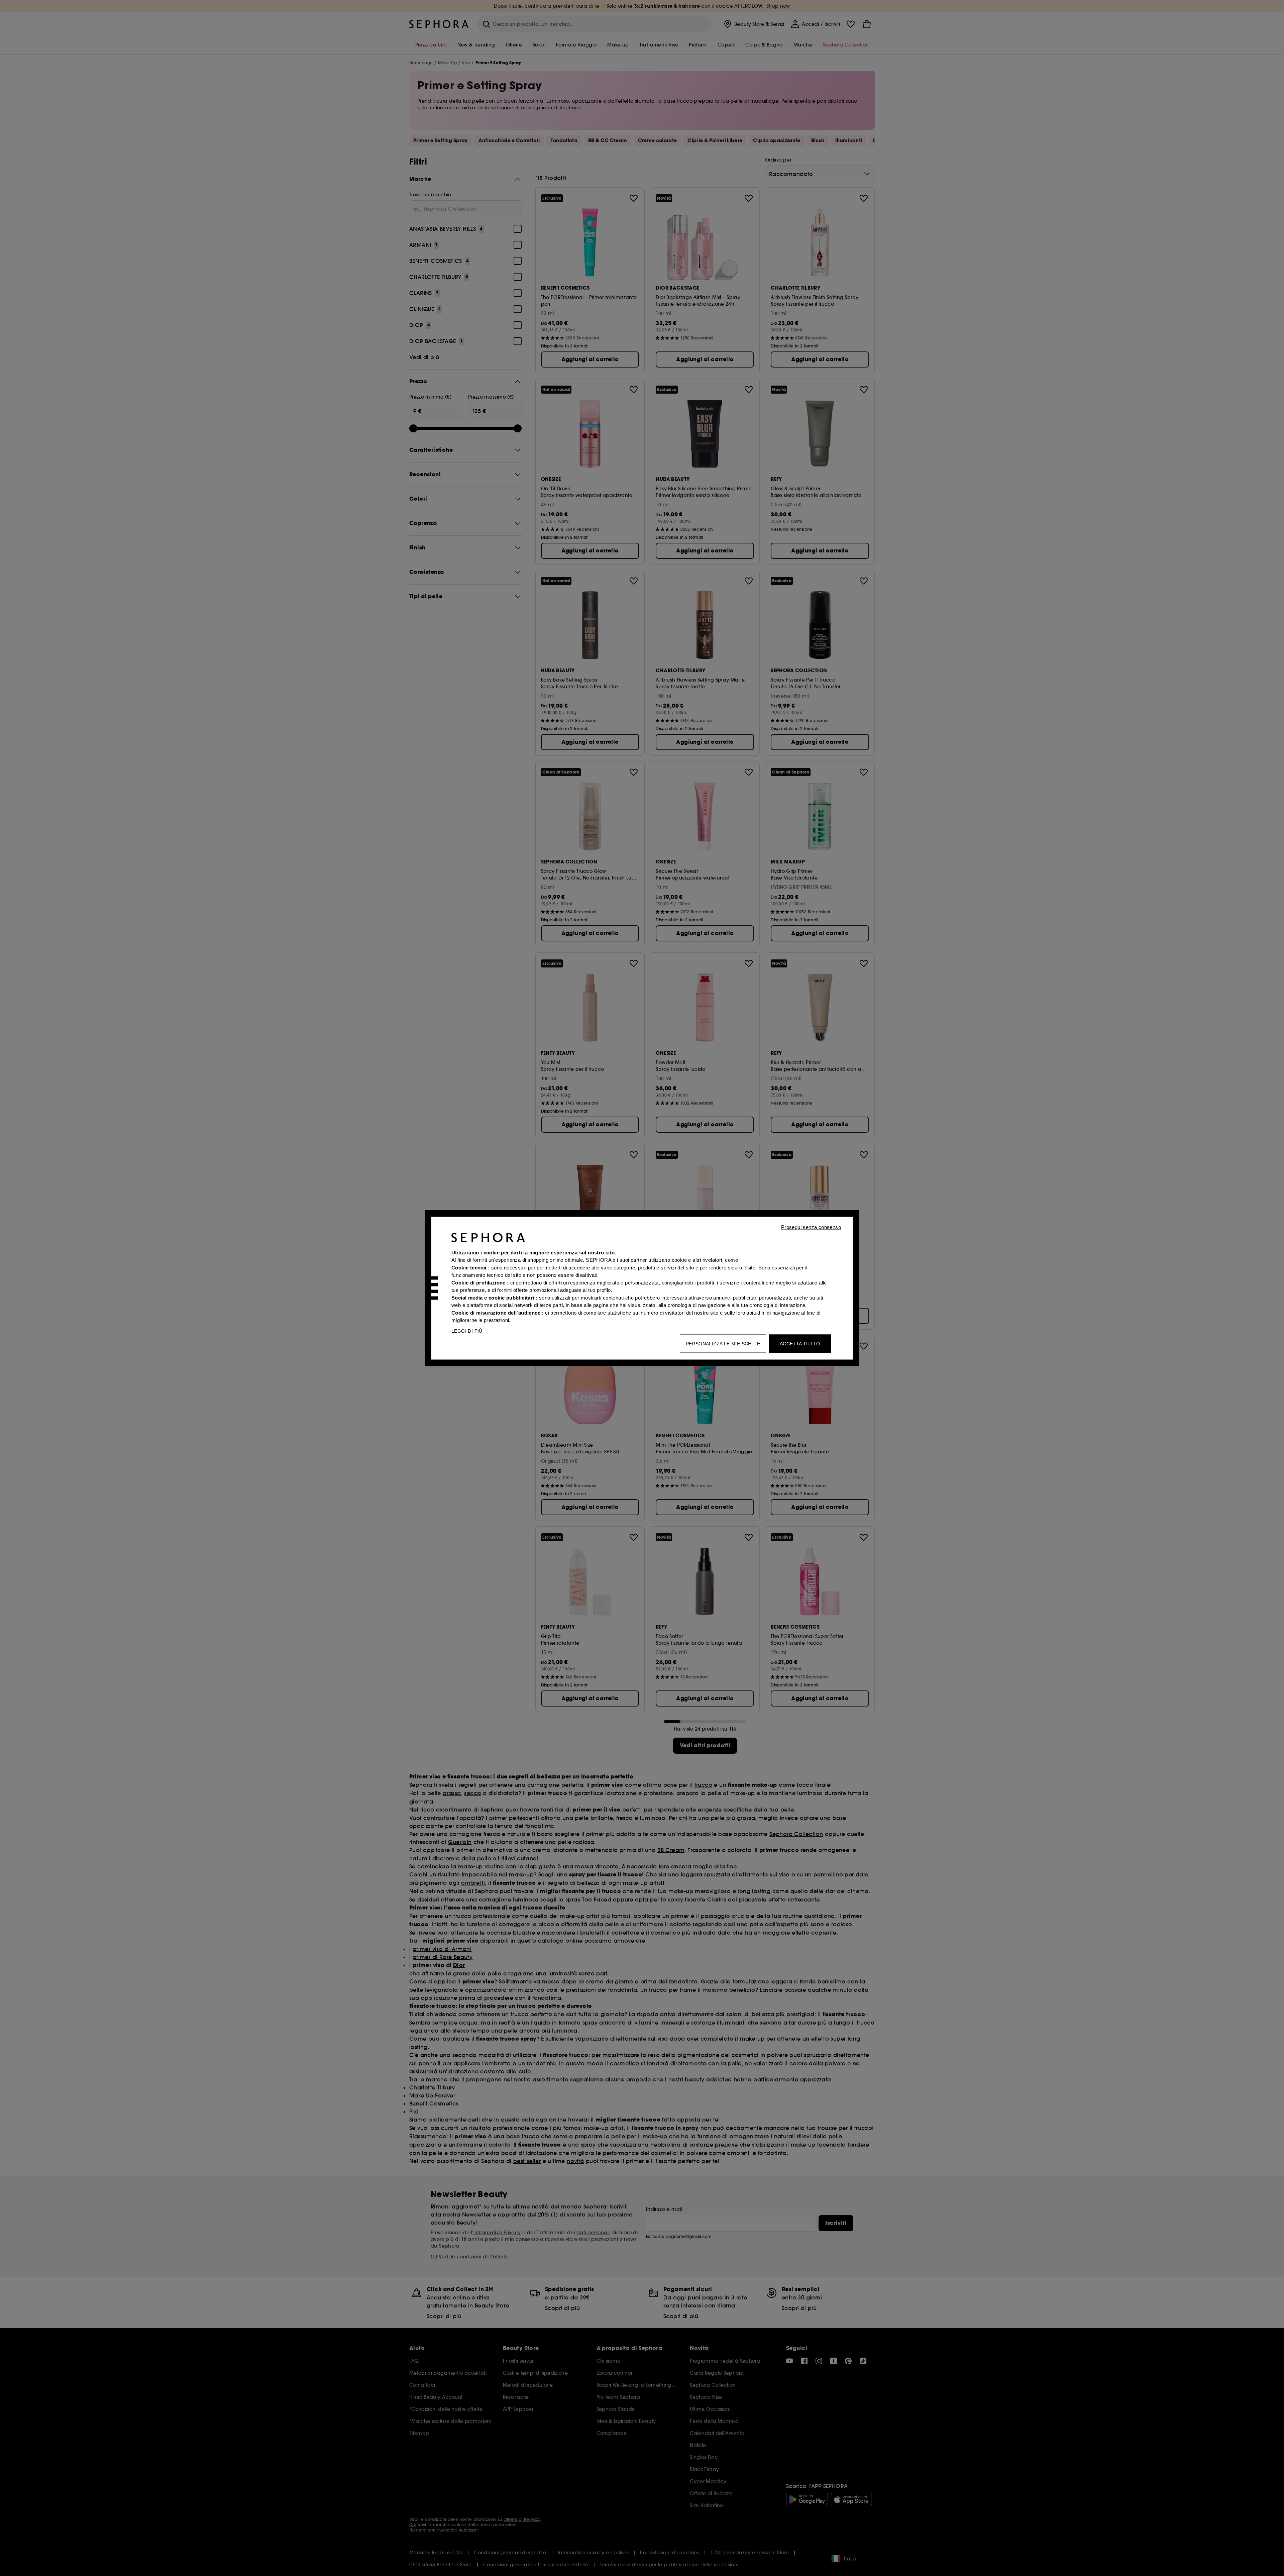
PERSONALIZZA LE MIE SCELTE (723, 1343)
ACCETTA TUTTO (800, 1343)
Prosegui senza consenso (811, 1227)
